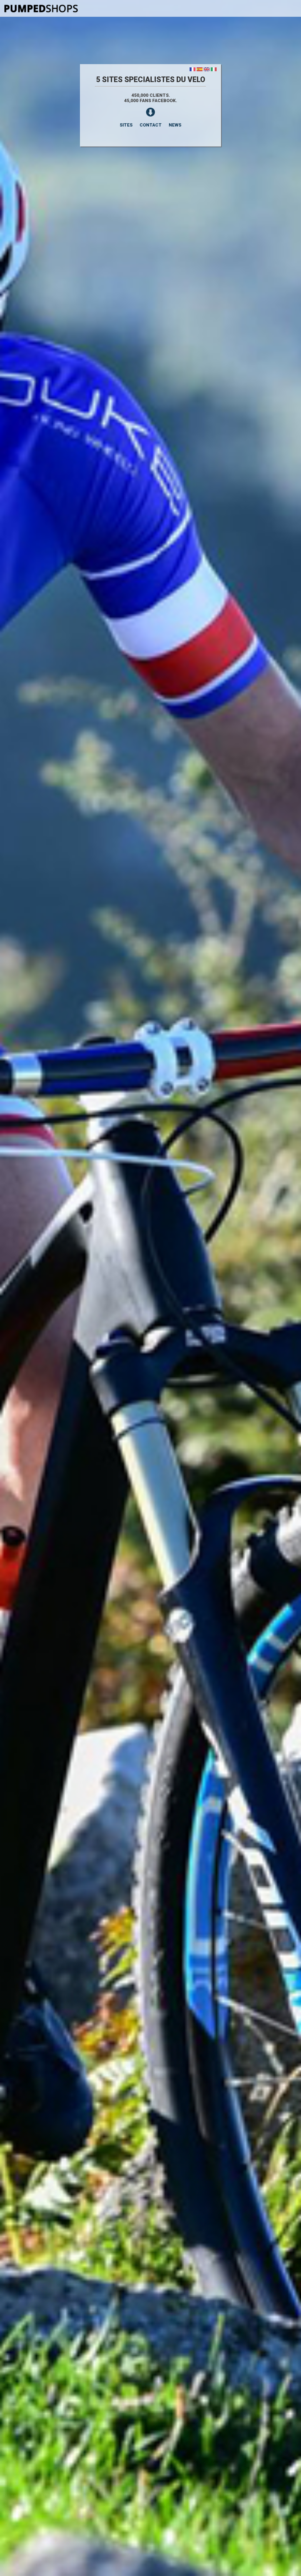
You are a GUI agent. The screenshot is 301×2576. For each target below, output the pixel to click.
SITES (126, 125)
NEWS (175, 125)
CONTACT (151, 125)
